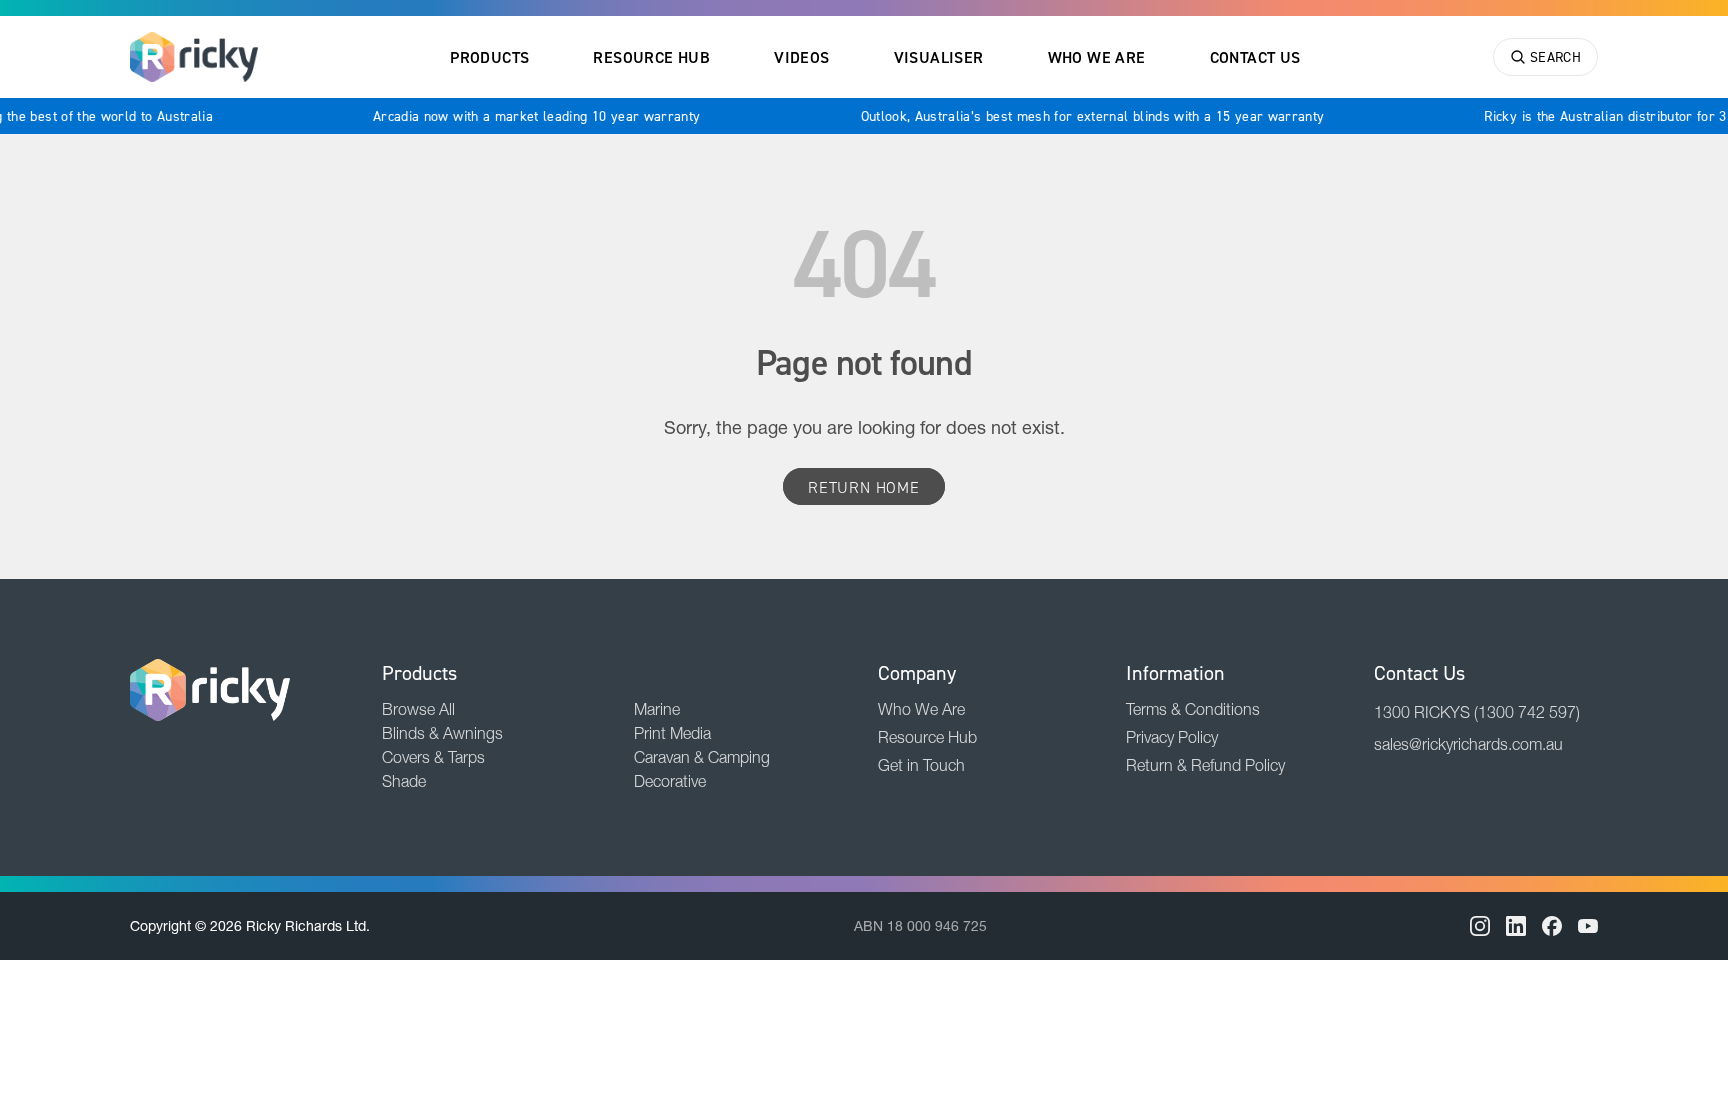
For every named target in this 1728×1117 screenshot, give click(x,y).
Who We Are (1097, 57)
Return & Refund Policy (1205, 765)
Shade (404, 781)
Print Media (672, 733)
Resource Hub (651, 57)
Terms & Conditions (1193, 709)
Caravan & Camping (702, 757)
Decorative (670, 781)
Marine (657, 709)
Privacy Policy (1172, 737)
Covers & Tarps (433, 757)
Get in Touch (921, 765)
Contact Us (1255, 57)
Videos (801, 57)
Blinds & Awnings (442, 733)
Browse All (418, 709)
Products (489, 57)
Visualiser (939, 57)
